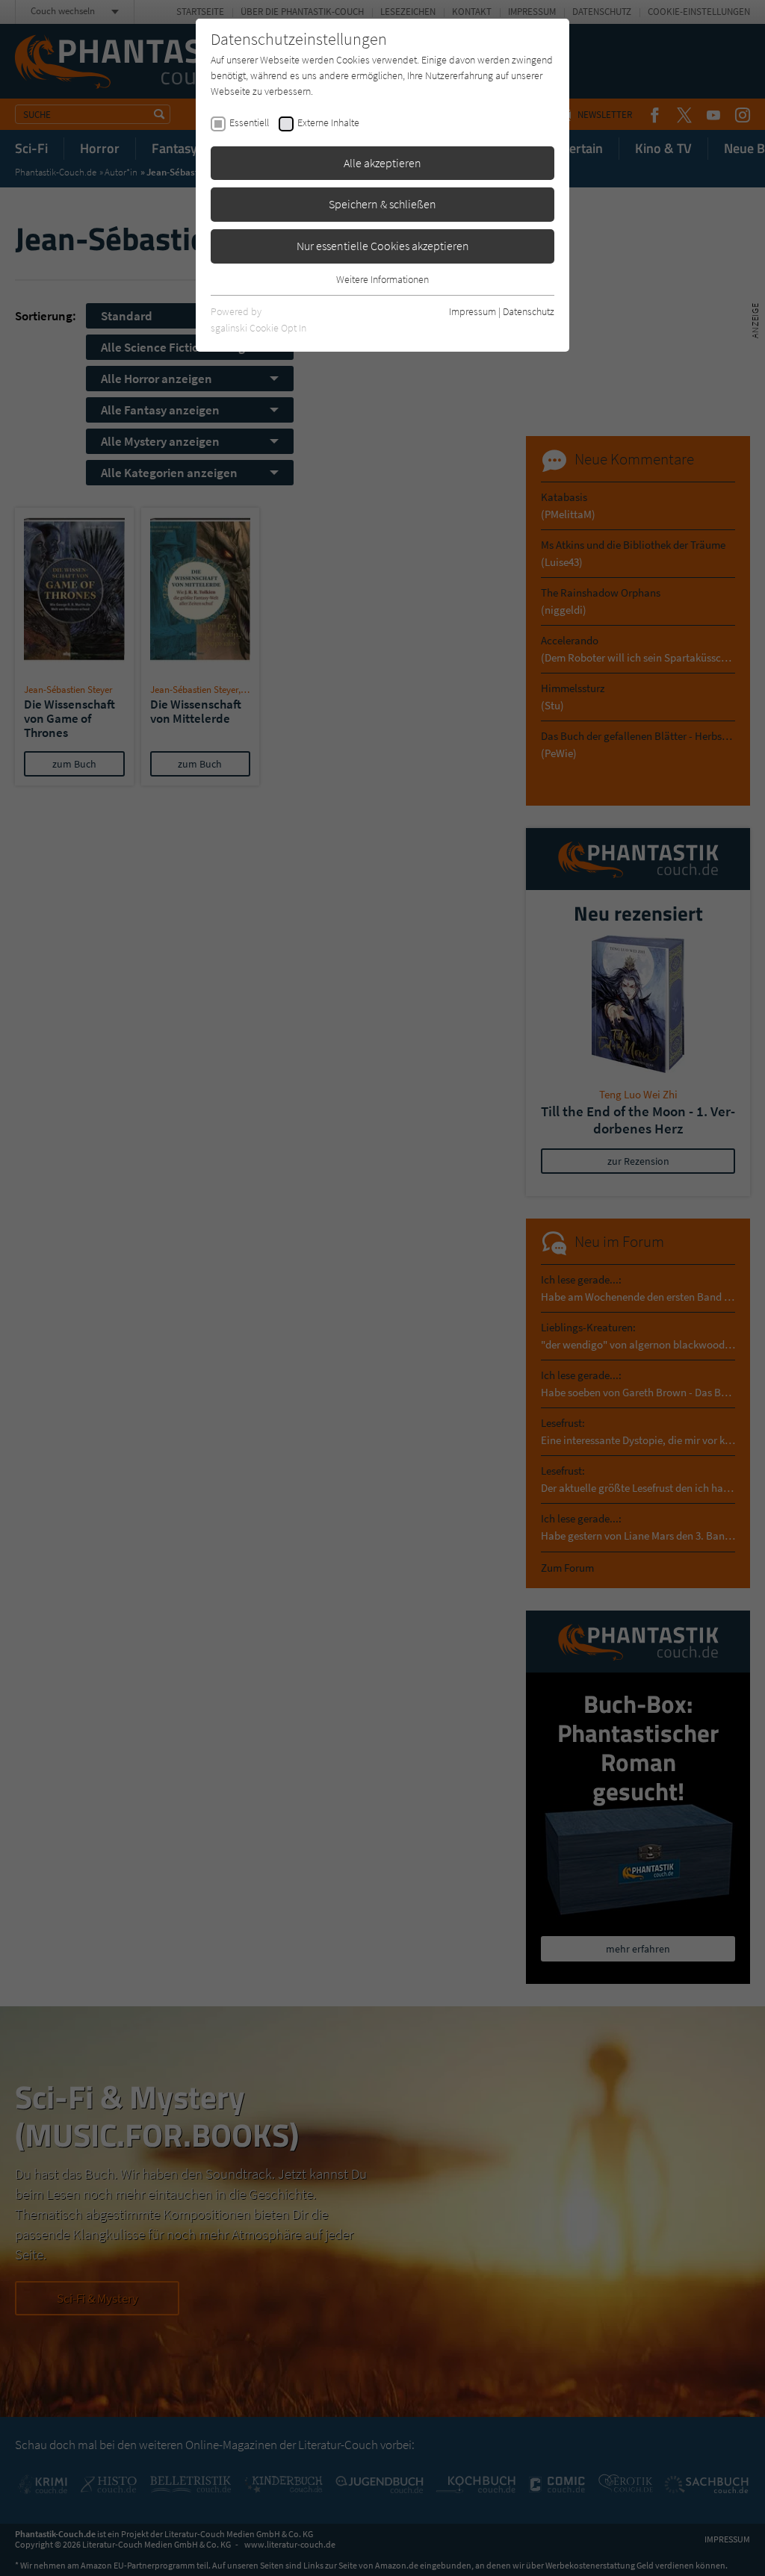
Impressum (473, 311)
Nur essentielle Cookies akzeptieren (383, 246)
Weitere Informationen (382, 279)
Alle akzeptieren (382, 163)
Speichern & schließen (382, 204)
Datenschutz (529, 311)
